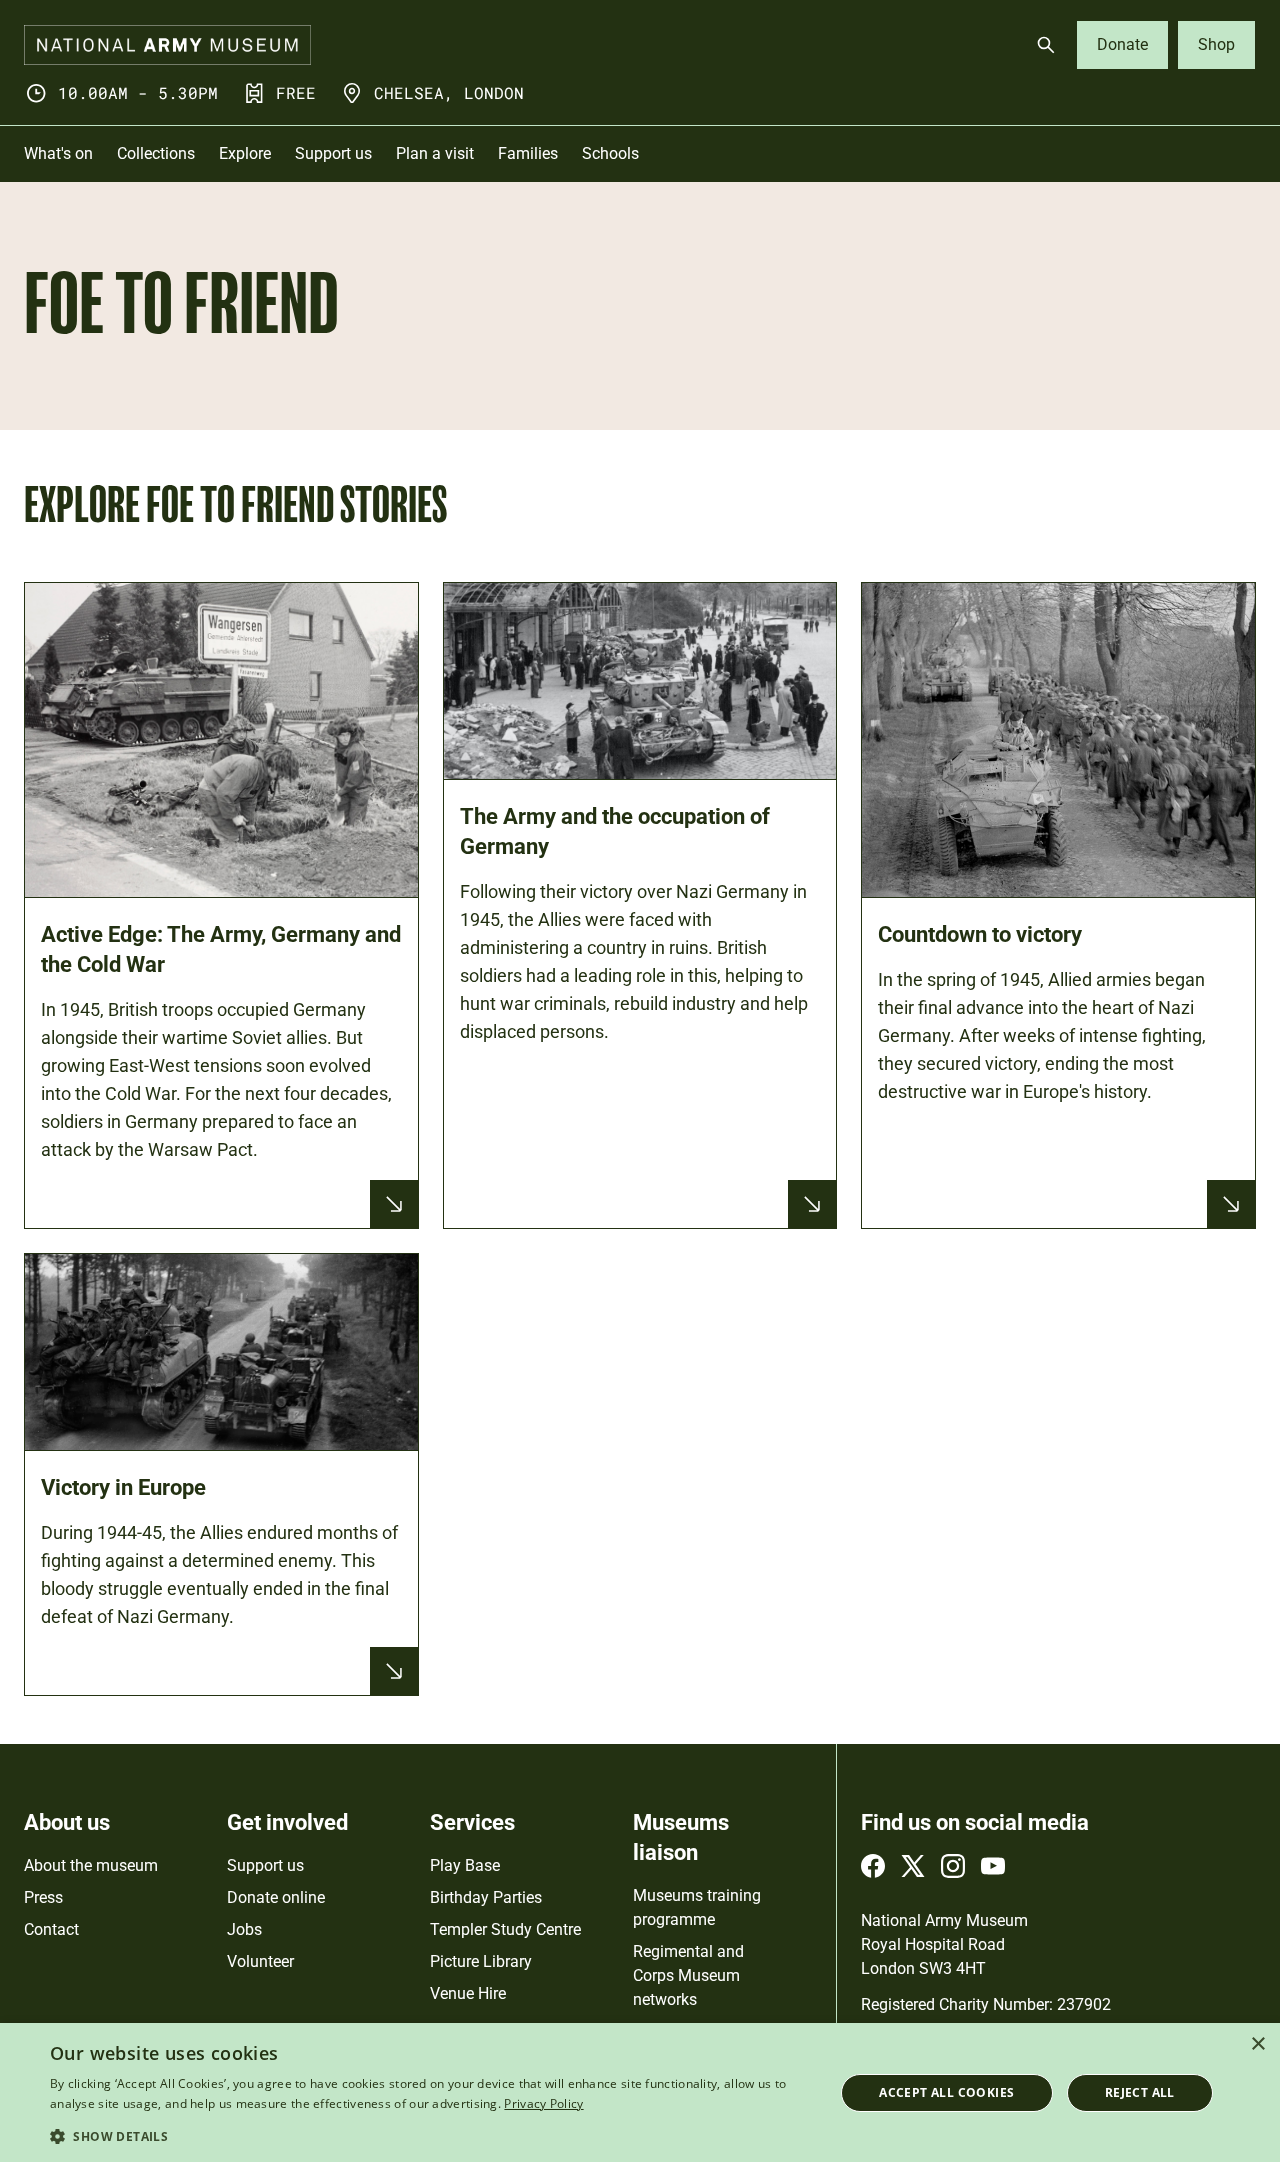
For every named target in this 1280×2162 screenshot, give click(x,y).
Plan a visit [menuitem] (435, 153)
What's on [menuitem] (58, 153)
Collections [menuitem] (156, 153)
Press (43, 1897)
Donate (1122, 44)
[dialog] (640, 2092)
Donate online (276, 1897)
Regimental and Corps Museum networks (688, 1975)
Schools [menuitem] (610, 153)
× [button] (1257, 2044)
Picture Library (481, 1961)
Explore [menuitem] (245, 153)
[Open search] (1046, 45)
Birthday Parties (486, 1897)
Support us (265, 1865)
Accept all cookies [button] (946, 2092)
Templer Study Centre (505, 1929)
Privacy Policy (543, 2103)
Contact (51, 1929)
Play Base (465, 1865)
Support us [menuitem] (333, 153)
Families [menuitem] (528, 153)
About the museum (91, 1865)
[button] (430, 2135)
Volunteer (260, 1961)
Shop (1216, 44)
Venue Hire (468, 1993)
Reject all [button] (1140, 2092)
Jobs (244, 1929)
